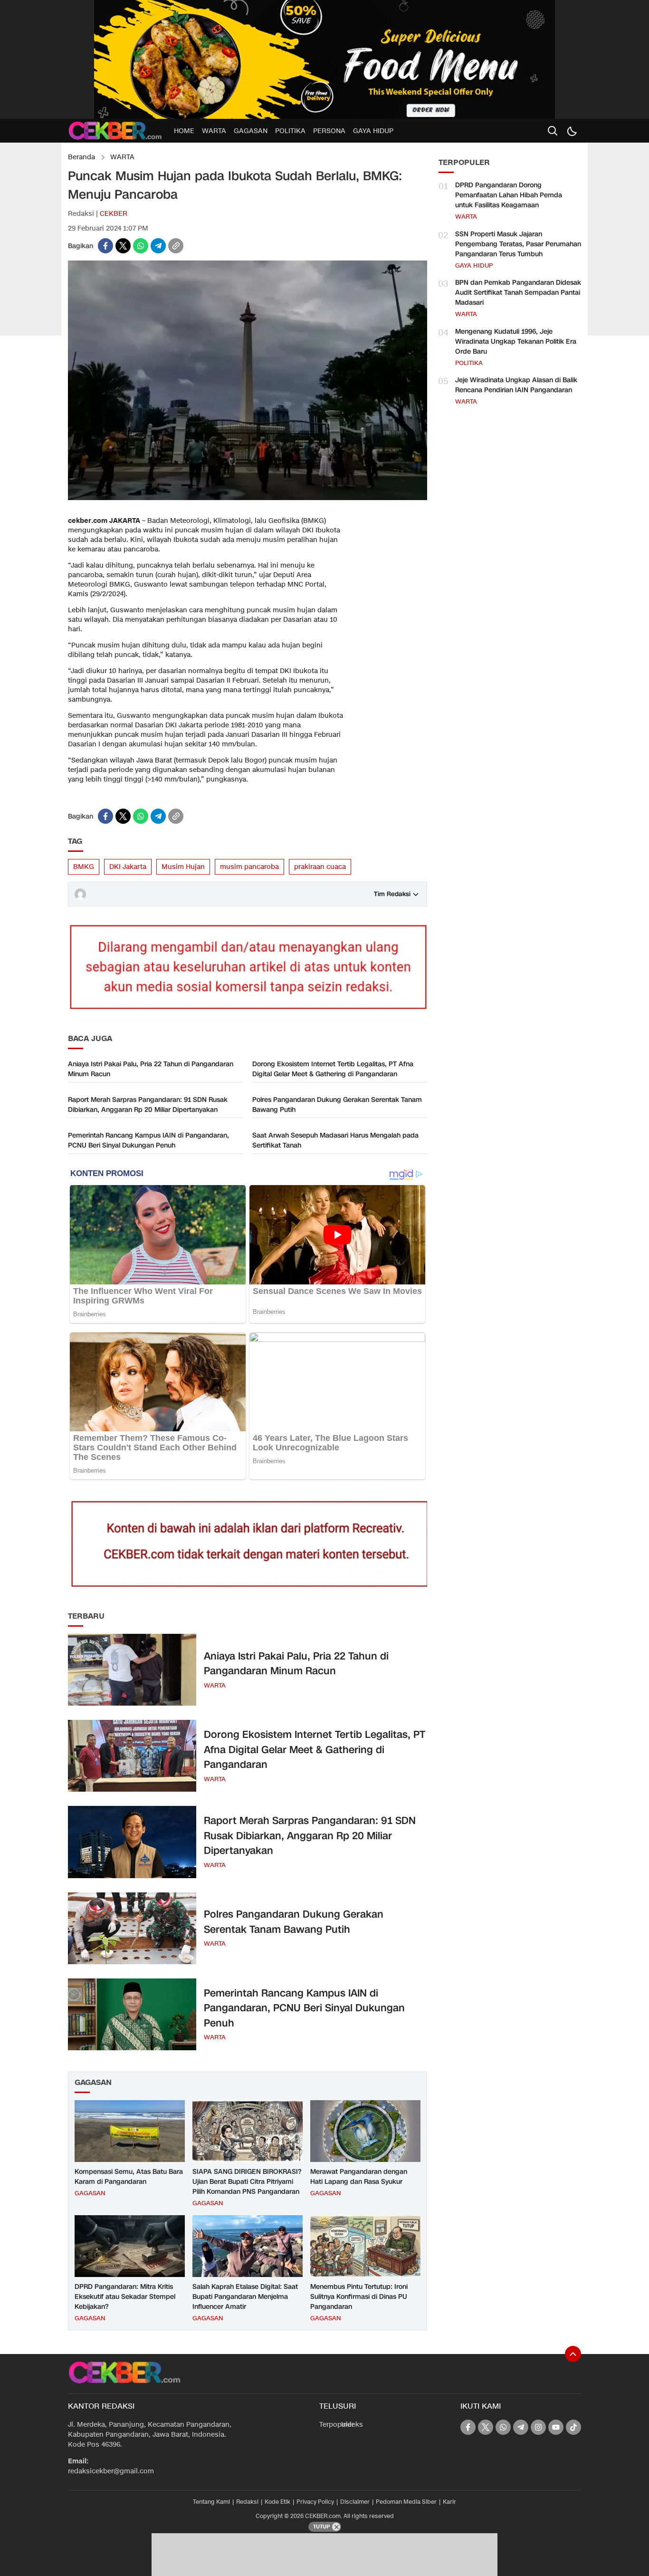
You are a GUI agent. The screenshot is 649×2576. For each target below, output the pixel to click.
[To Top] (573, 2354)
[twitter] (123, 246)
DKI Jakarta (128, 867)
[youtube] (556, 2427)
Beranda (81, 157)
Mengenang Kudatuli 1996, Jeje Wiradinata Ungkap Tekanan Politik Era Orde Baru (516, 342)
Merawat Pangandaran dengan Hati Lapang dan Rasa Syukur (359, 2177)
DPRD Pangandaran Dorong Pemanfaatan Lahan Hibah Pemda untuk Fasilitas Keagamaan (509, 195)
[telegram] (158, 246)
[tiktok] (573, 2427)
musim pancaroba (249, 867)
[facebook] (105, 246)
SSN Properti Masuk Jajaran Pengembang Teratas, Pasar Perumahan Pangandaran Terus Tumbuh (518, 244)
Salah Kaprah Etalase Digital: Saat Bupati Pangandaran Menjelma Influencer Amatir (245, 2297)
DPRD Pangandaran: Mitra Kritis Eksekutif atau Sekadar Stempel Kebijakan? (125, 2297)
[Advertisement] (389, 656)
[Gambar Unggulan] (248, 498)
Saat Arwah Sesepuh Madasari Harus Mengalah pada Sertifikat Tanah (335, 1140)
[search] (553, 131)
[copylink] (176, 246)
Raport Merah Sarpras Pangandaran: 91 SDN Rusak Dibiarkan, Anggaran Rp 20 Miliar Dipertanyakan (148, 1105)
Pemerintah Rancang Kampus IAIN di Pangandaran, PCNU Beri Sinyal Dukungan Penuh (148, 1140)
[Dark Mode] (572, 131)
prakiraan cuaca (320, 867)
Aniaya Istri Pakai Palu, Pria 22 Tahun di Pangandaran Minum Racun (151, 1069)
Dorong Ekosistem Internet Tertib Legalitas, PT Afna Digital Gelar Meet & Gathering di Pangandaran (333, 1069)
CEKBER (114, 214)
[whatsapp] (141, 246)
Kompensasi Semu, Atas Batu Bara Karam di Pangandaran (129, 2177)
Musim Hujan (183, 867)
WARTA (122, 157)
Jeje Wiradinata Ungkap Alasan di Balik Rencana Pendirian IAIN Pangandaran (516, 385)
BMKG (84, 867)
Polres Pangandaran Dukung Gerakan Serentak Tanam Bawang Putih (337, 1105)
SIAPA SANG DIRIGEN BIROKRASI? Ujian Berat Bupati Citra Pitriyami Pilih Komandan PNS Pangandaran (247, 2182)
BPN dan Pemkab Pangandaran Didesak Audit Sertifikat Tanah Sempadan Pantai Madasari (518, 293)
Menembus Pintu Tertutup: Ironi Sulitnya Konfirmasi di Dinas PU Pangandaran (359, 2297)
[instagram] (538, 2427)
